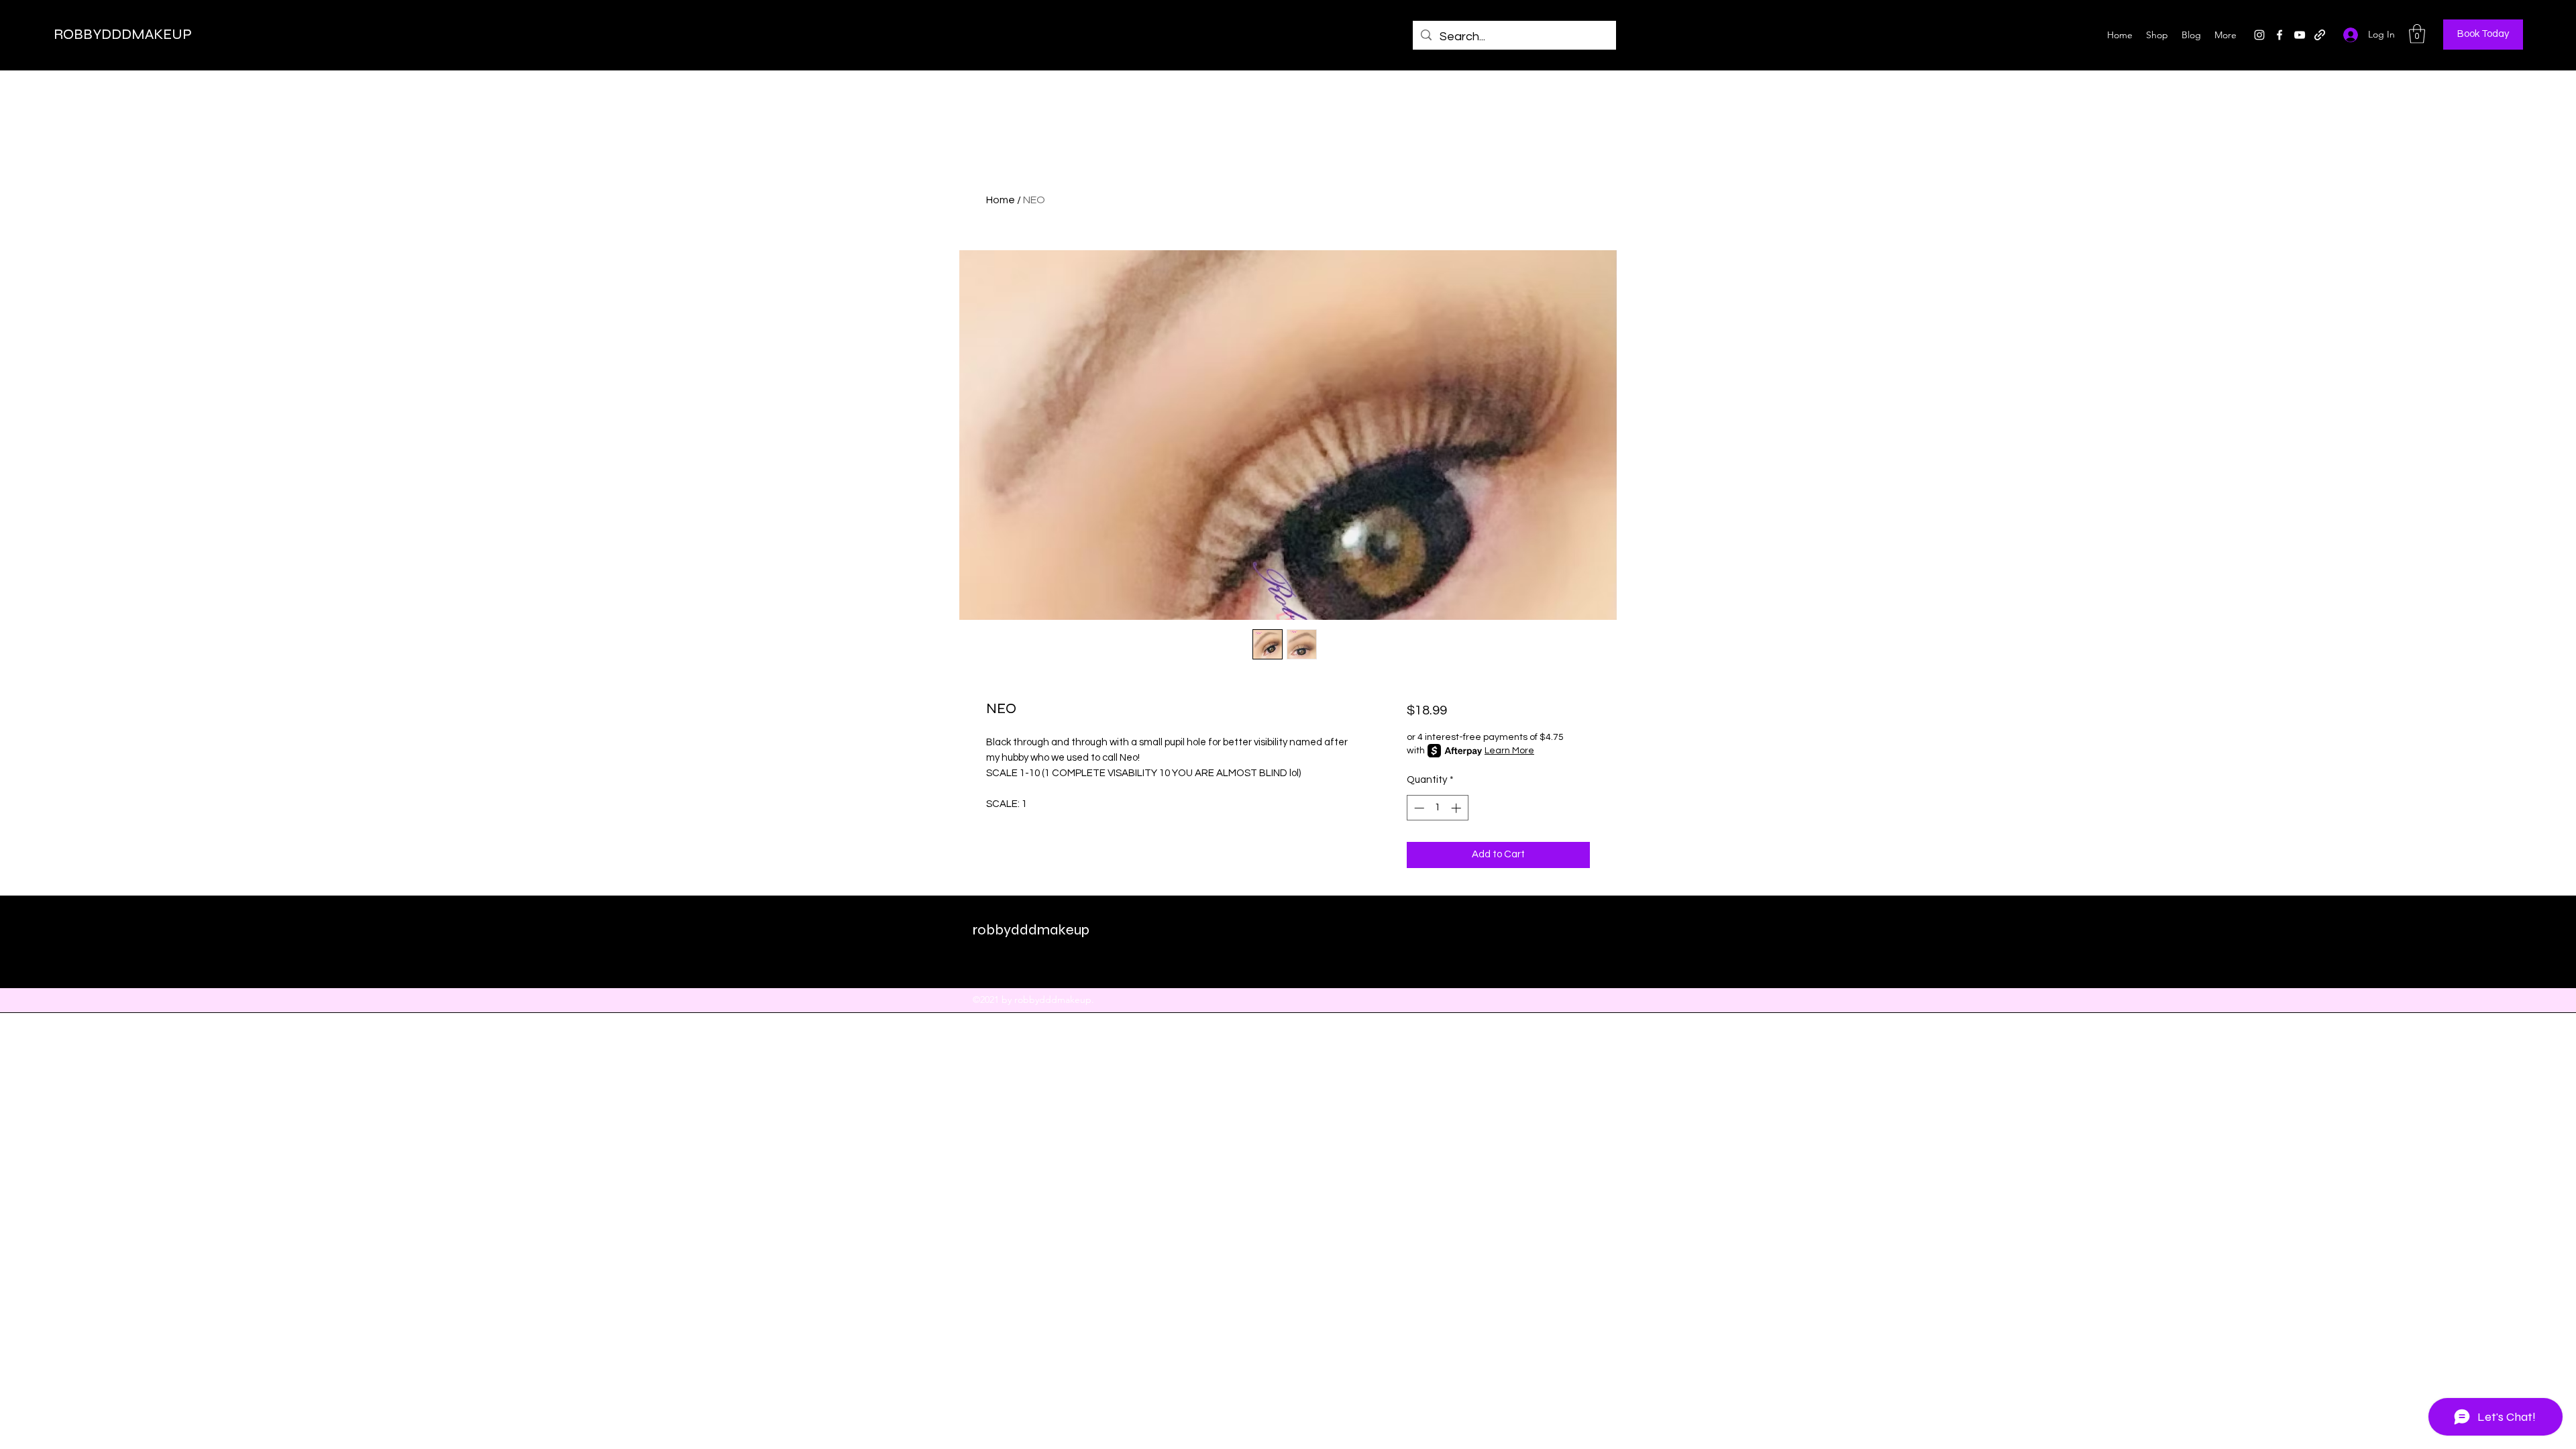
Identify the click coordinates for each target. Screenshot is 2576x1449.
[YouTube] (2300, 35)
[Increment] (1457, 808)
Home (1001, 200)
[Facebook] (2279, 35)
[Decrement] (1418, 808)
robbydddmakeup (1031, 930)
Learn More (1509, 751)
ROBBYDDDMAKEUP (123, 34)
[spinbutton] (1437, 808)
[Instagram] (2259, 35)
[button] (2417, 34)
